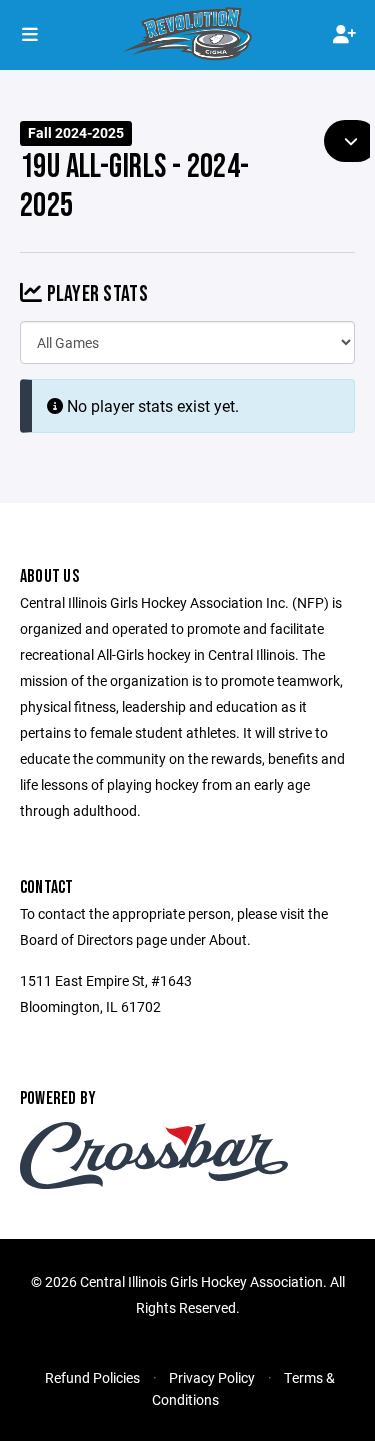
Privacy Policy (212, 1377)
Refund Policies (92, 1377)
